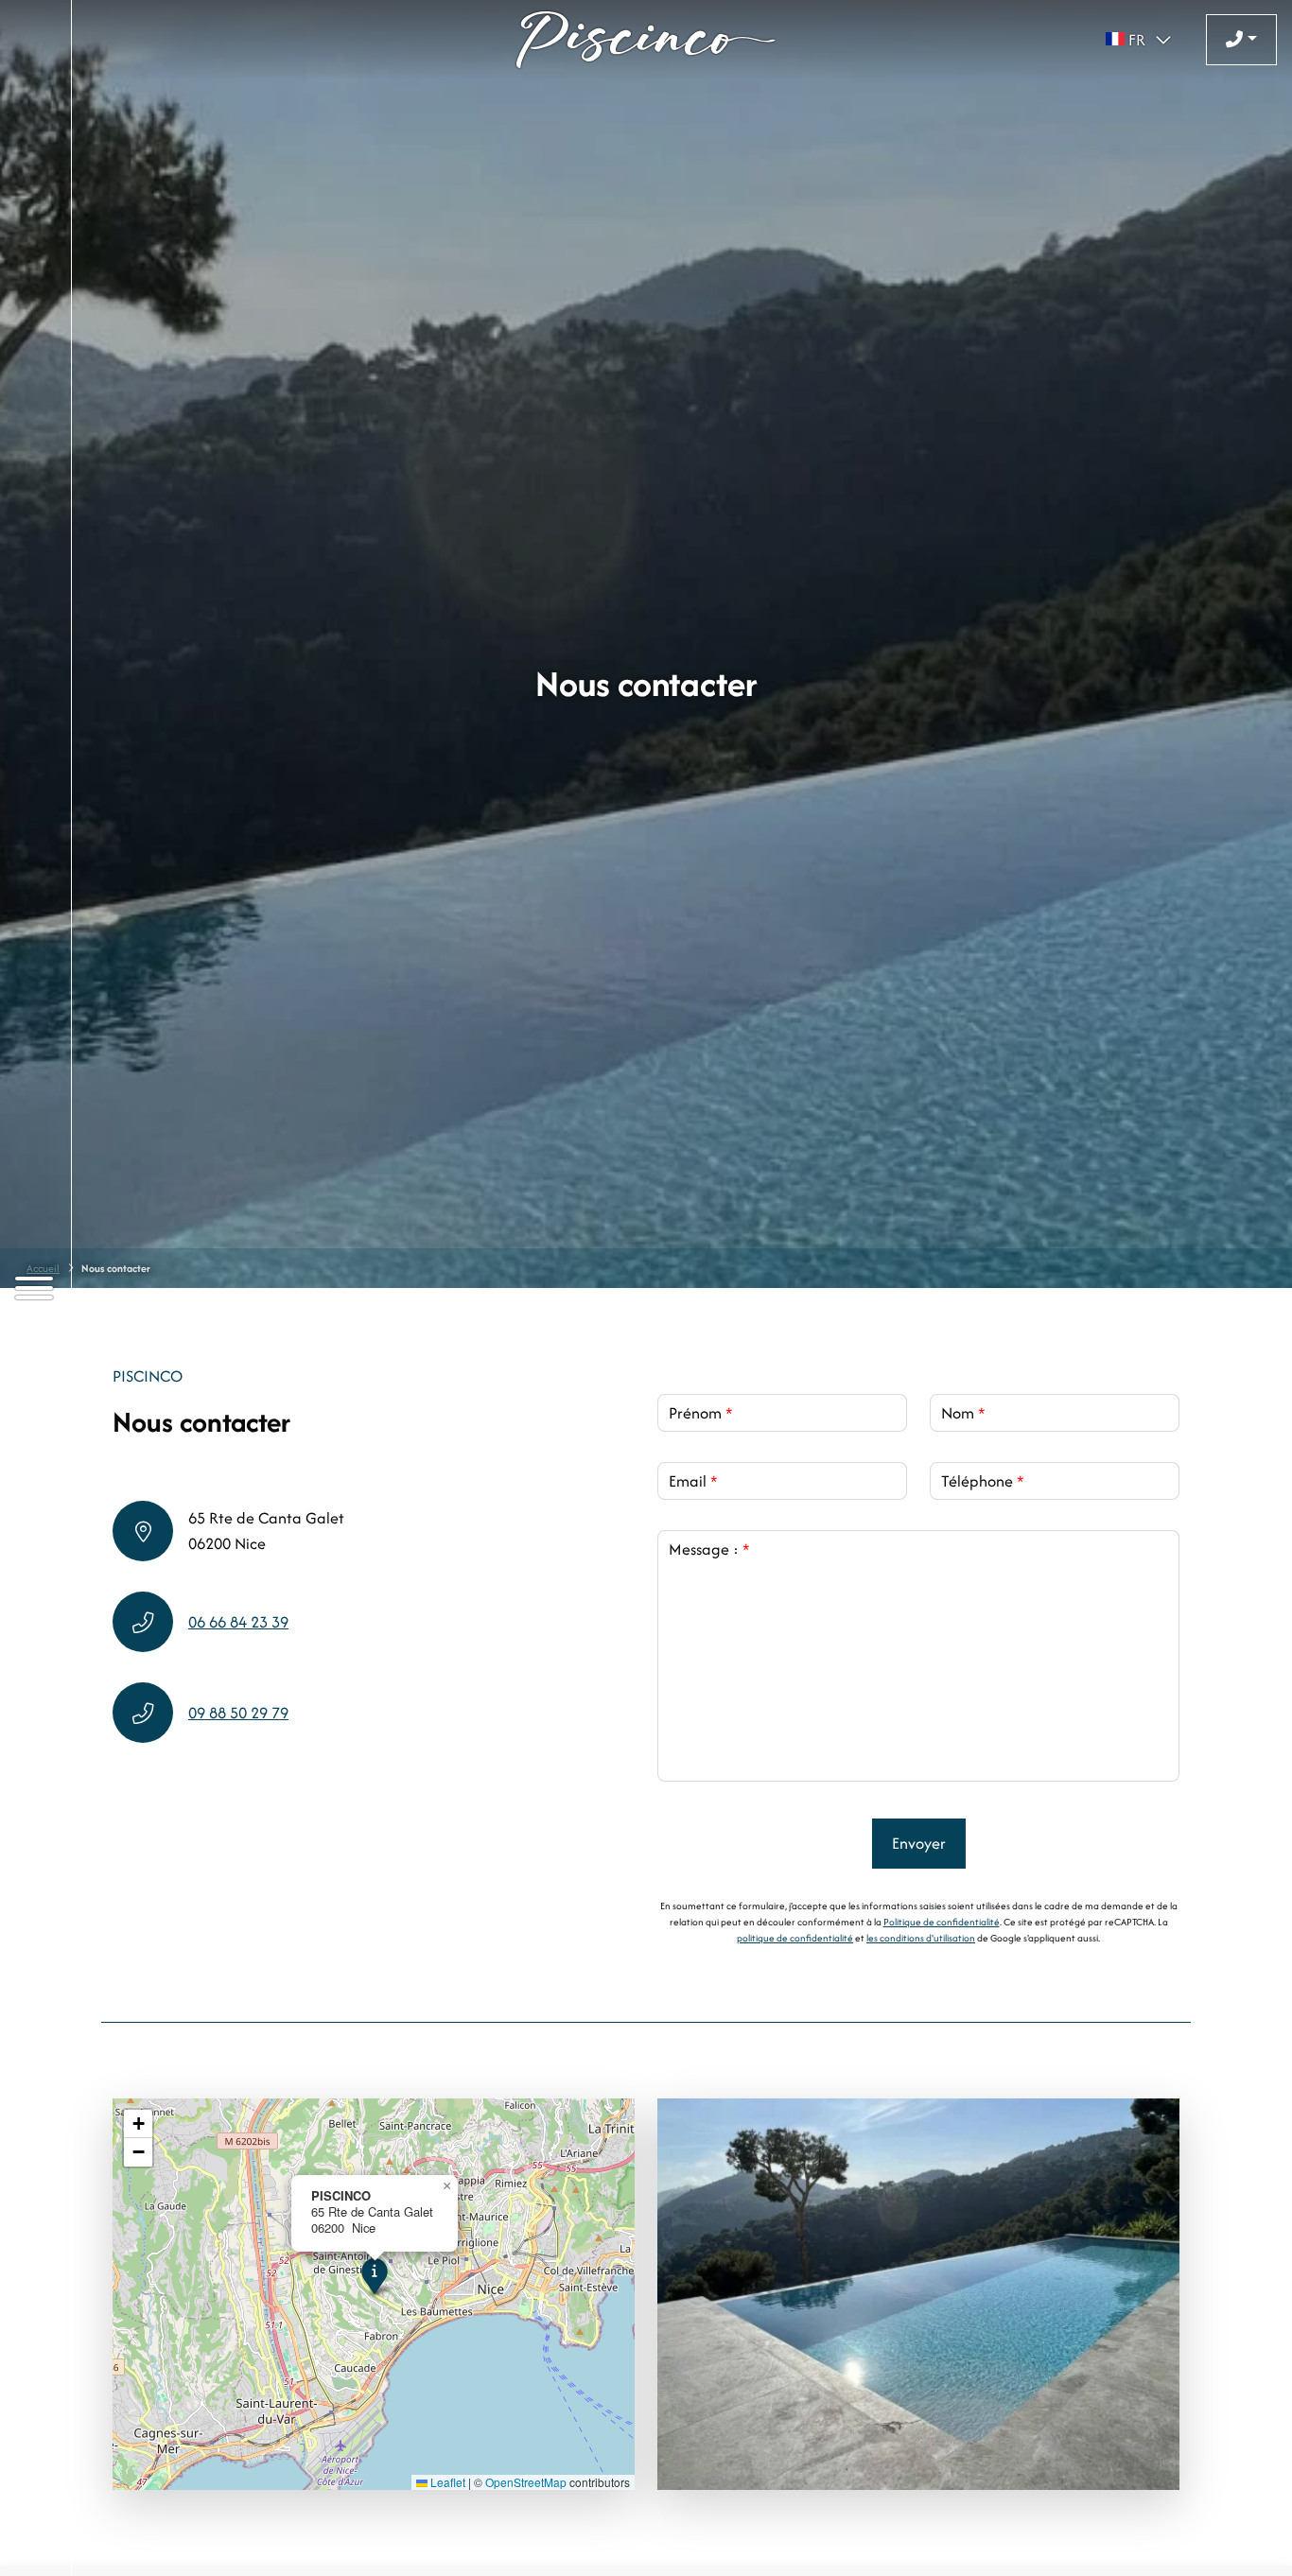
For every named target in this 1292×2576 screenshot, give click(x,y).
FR (1137, 40)
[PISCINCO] (646, 40)
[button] (374, 2276)
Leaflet (446, 2482)
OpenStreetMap (526, 2482)
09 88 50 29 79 (238, 1713)
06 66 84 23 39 (238, 1622)
